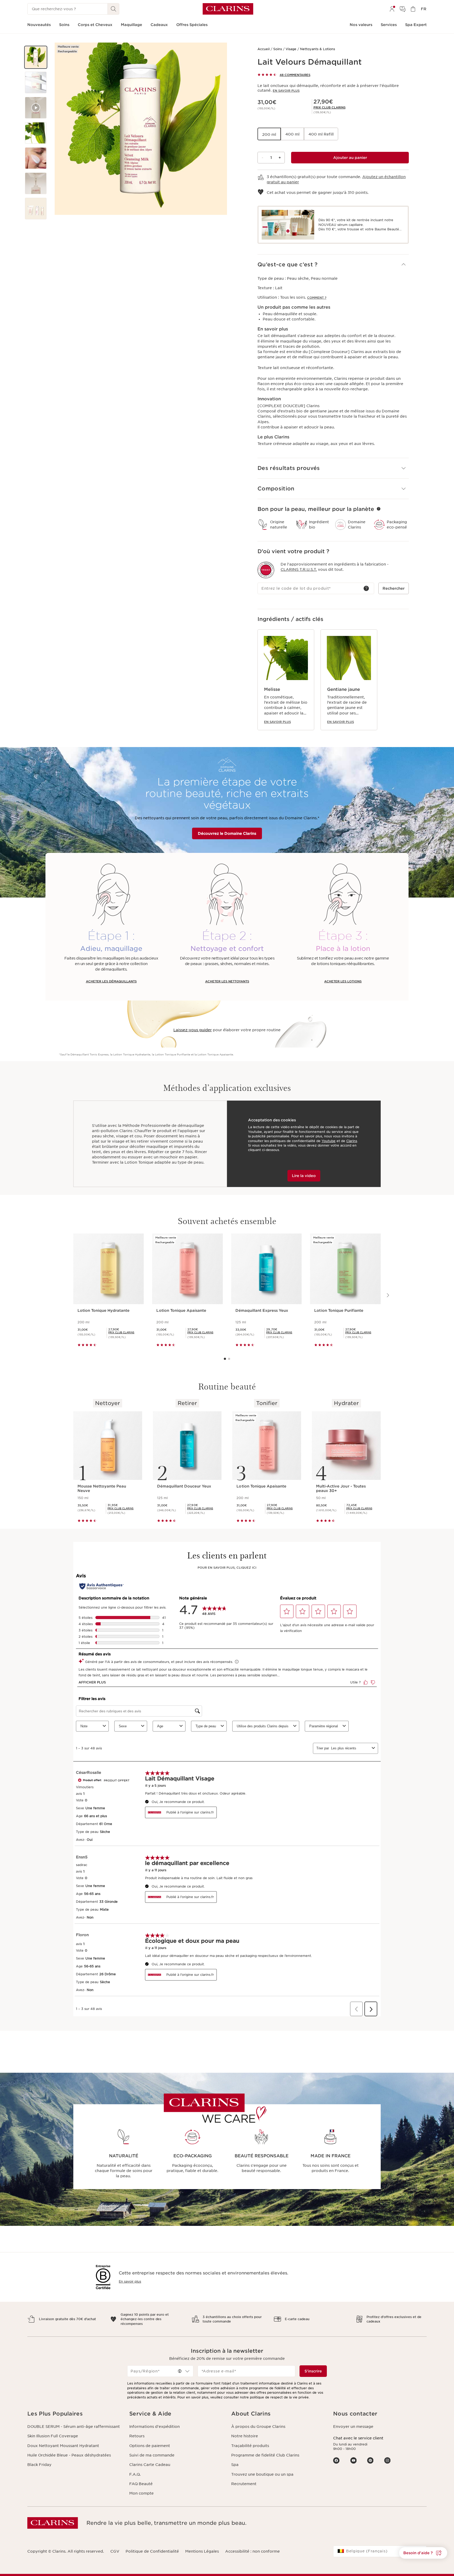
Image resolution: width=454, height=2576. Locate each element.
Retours (137, 2436)
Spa (235, 2465)
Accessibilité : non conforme (252, 2551)
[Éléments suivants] (388, 1295)
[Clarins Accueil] (228, 9)
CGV (115, 2551)
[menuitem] (392, 9)
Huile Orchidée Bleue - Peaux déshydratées (69, 2455)
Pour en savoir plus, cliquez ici (227, 1568)
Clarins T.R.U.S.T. (299, 569)
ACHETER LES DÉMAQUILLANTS (111, 981)
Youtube (329, 1141)
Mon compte (141, 2493)
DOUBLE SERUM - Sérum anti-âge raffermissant (74, 2427)
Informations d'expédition (154, 2427)
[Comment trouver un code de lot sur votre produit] (366, 588)
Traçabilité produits (250, 2446)
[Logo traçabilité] (266, 570)
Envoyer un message (353, 2427)
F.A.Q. (135, 2474)
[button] (36, 57)
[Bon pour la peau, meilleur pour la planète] (379, 509)
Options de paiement (150, 2446)
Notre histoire (245, 2436)
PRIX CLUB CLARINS (329, 107)
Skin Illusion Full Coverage (53, 2436)
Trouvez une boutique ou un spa (262, 2474)
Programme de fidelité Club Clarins (265, 2455)
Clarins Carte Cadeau (150, 2465)
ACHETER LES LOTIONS (343, 981)
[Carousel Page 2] (229, 1359)
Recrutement (244, 2484)
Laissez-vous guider (193, 1030)
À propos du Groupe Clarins (258, 2427)
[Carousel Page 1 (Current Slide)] (225, 1359)
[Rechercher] (113, 9)
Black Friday (39, 2465)
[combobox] (160, 2371)
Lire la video (304, 1176)
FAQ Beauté (141, 2484)
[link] (329, 107)
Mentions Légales (202, 2551)
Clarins (352, 1141)
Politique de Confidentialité (152, 2551)
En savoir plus (286, 91)
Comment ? (317, 298)
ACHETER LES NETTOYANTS (227, 981)
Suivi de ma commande (152, 2455)
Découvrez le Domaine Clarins (227, 833)
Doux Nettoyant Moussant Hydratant (63, 2446)
